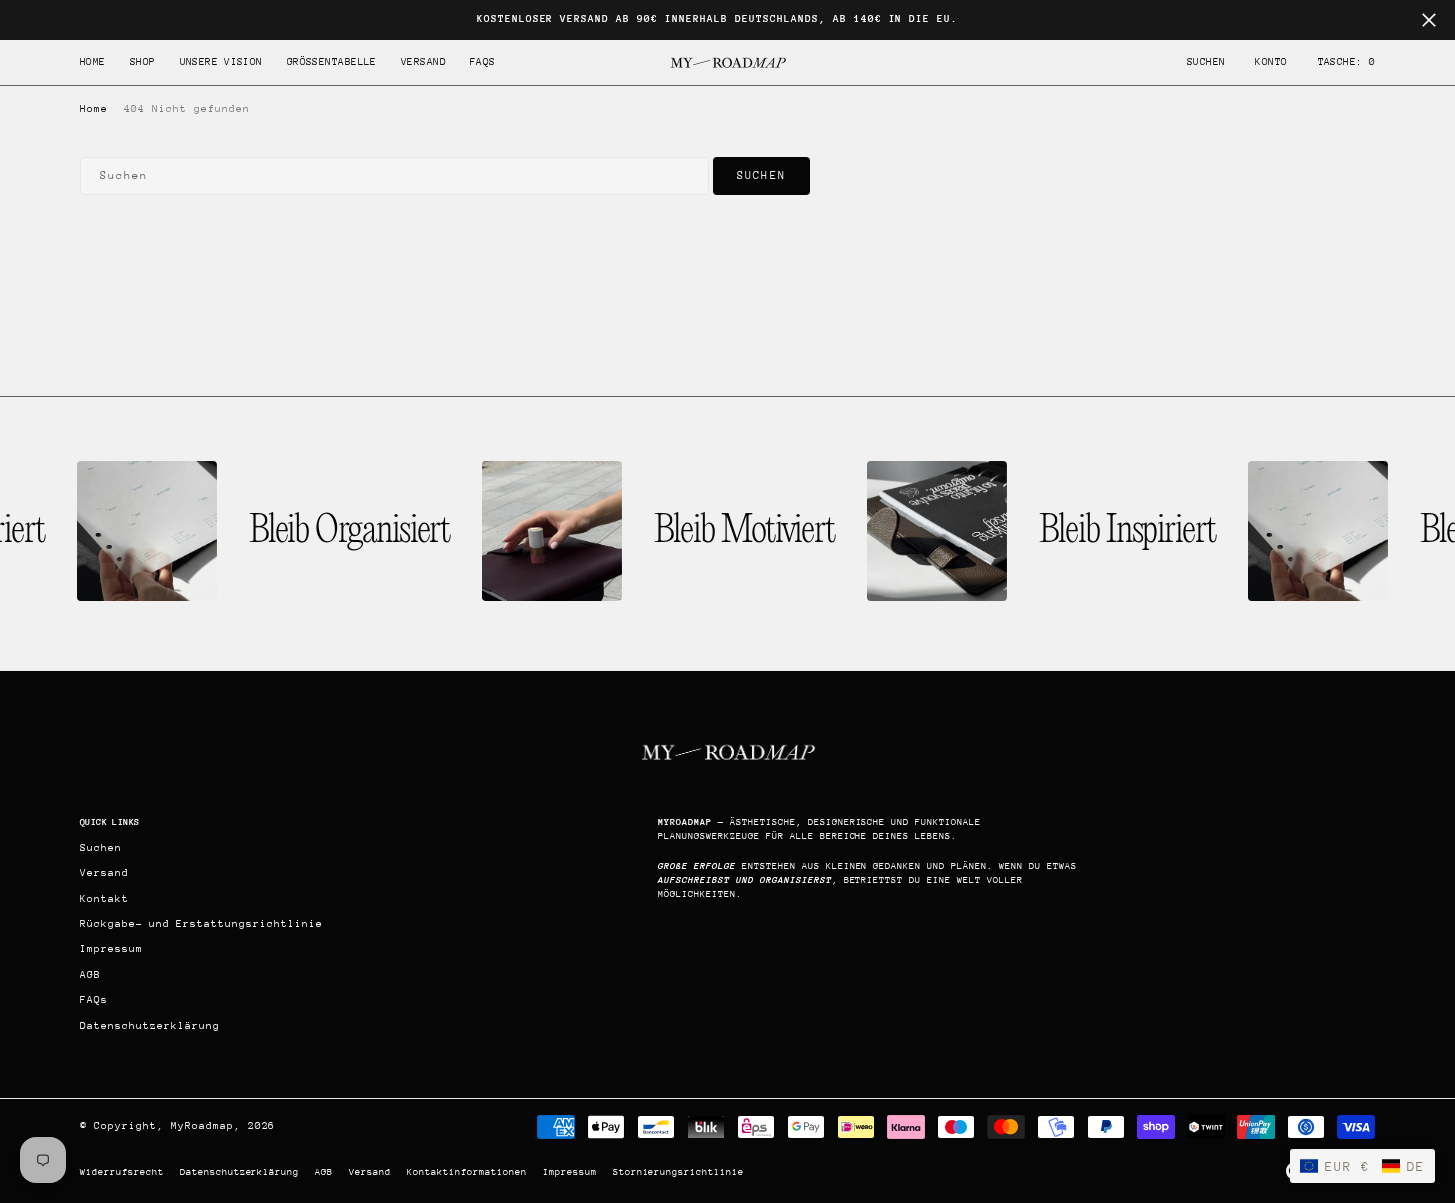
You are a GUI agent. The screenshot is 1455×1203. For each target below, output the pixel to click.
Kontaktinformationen (467, 1171)
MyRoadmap (202, 1126)
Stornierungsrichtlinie (679, 1171)
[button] (1271, 62)
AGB (324, 1171)
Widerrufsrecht (122, 1171)
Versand (370, 1171)
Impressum (570, 1171)
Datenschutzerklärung (240, 1171)
